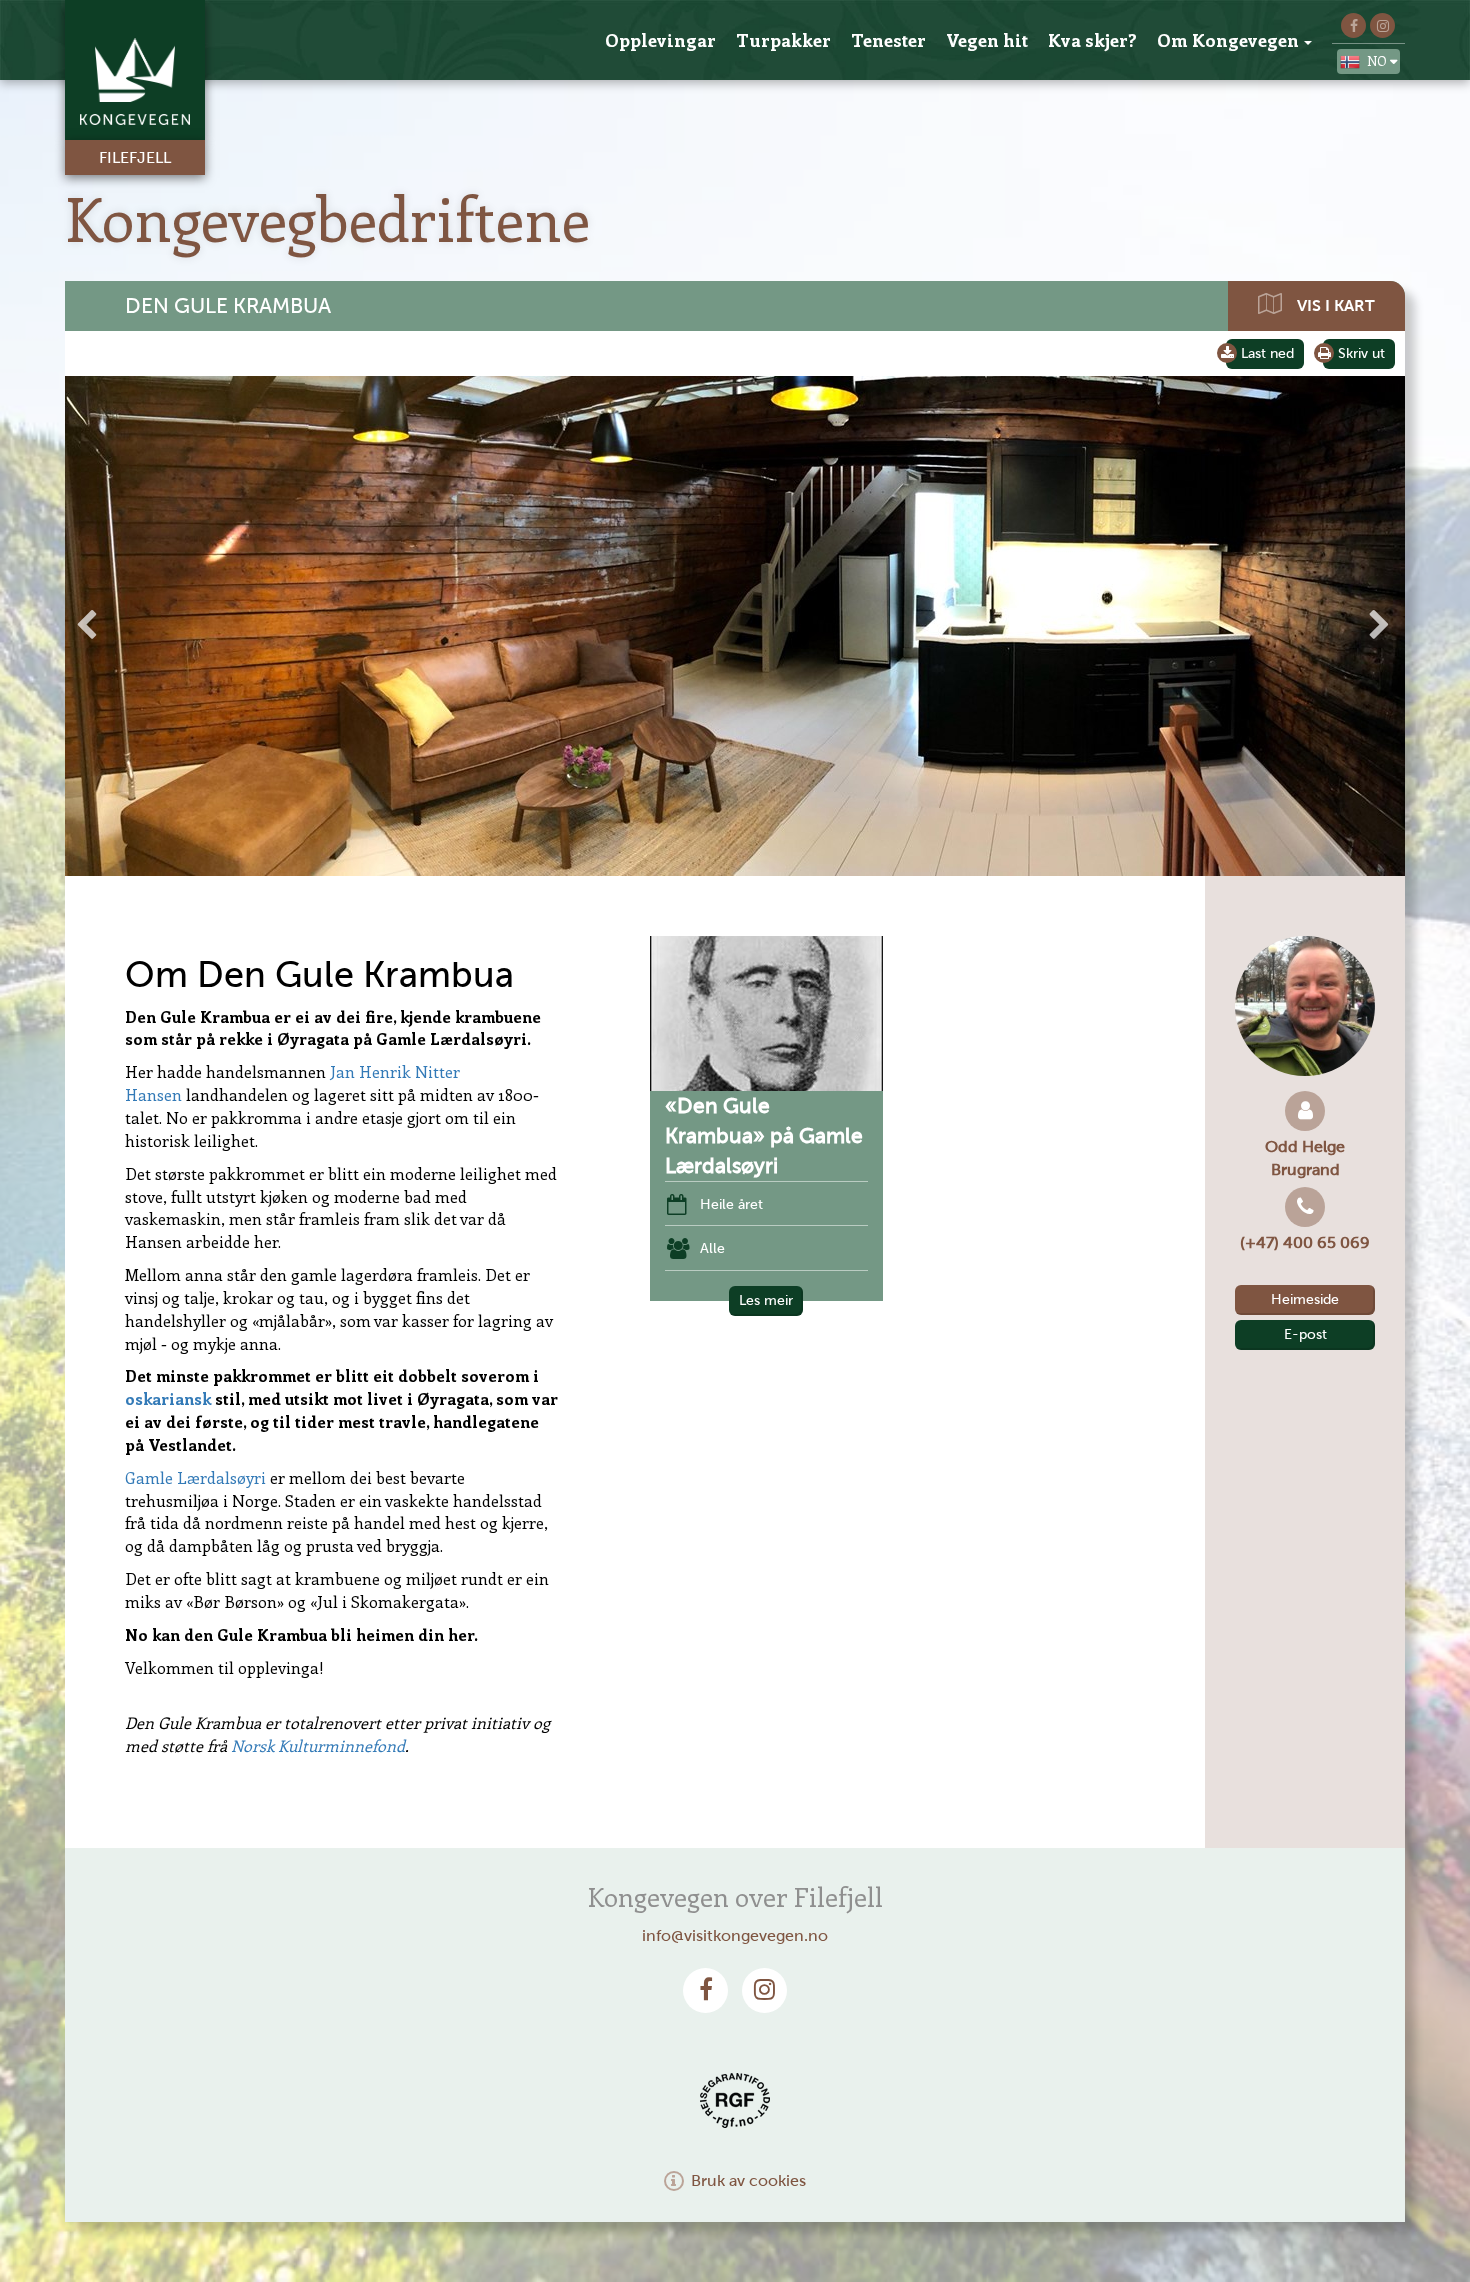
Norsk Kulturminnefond (318, 1745)
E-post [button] (1305, 1334)
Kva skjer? (1092, 40)
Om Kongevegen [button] (1228, 40)
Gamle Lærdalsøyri (195, 1477)
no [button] (1378, 60)
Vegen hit (987, 40)
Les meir (766, 1300)
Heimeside (1305, 1299)
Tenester (888, 40)
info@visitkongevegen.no (735, 1935)
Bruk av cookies (748, 2180)
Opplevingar (660, 40)
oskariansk (168, 1398)
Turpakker (783, 40)
